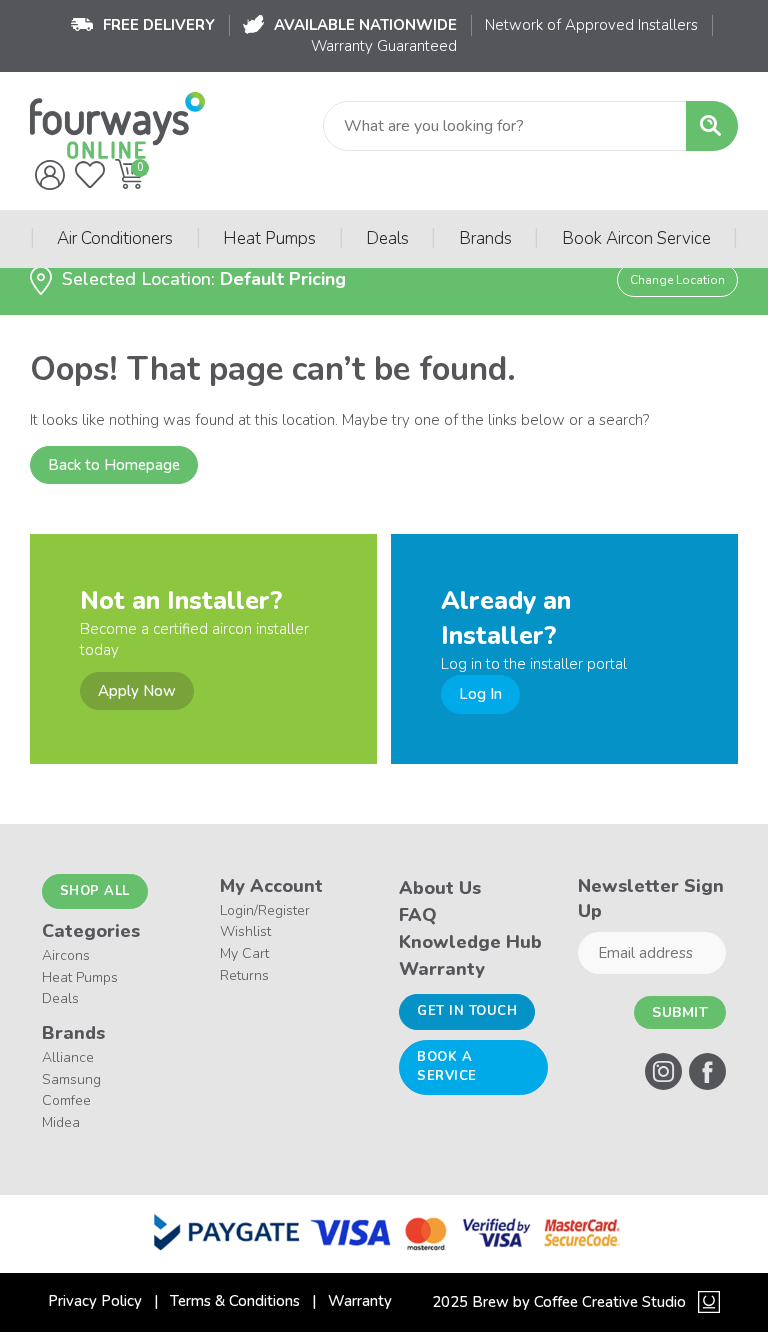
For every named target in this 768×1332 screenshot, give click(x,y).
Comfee (66, 1100)
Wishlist (245, 931)
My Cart (244, 953)
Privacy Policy (95, 1301)
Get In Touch (467, 1011)
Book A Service (447, 1067)
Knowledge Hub (470, 942)
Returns (244, 975)
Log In (480, 694)
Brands (485, 238)
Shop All (95, 891)
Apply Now (137, 691)
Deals (387, 238)
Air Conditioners (115, 238)
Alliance (68, 1057)
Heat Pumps (269, 238)
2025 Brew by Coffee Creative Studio (559, 1302)
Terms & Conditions (235, 1301)
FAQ (418, 915)
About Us (440, 888)
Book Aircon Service (636, 238)
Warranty (442, 969)
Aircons (66, 955)
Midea (61, 1122)
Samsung (71, 1079)
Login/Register (265, 910)
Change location (677, 280)
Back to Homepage (114, 465)
